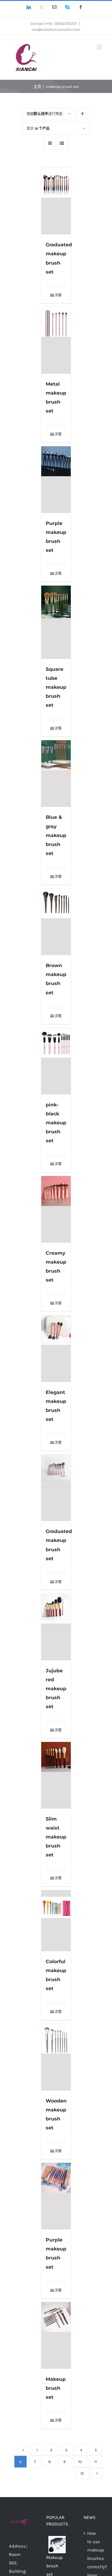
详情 (58, 295)
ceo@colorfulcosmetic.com (56, 29)
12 (82, 2473)
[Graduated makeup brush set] (56, 201)
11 (96, 2462)
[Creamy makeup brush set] (56, 1209)
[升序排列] (82, 114)
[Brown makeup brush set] (56, 922)
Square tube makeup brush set (56, 687)
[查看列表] (62, 143)
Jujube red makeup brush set (56, 1689)
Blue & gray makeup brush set (56, 835)
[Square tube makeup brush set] (56, 622)
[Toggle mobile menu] (100, 47)
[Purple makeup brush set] (56, 480)
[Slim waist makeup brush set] (56, 1775)
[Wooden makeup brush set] (56, 2057)
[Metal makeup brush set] (56, 340)
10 (80, 2462)
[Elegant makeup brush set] (56, 1349)
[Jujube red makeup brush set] (56, 1627)
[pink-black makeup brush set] (56, 1061)
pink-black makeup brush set (56, 1123)
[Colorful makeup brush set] (56, 1921)
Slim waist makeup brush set (56, 1837)
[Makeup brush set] (56, 2335)
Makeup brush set (56, 2388)
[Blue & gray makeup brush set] (56, 774)
